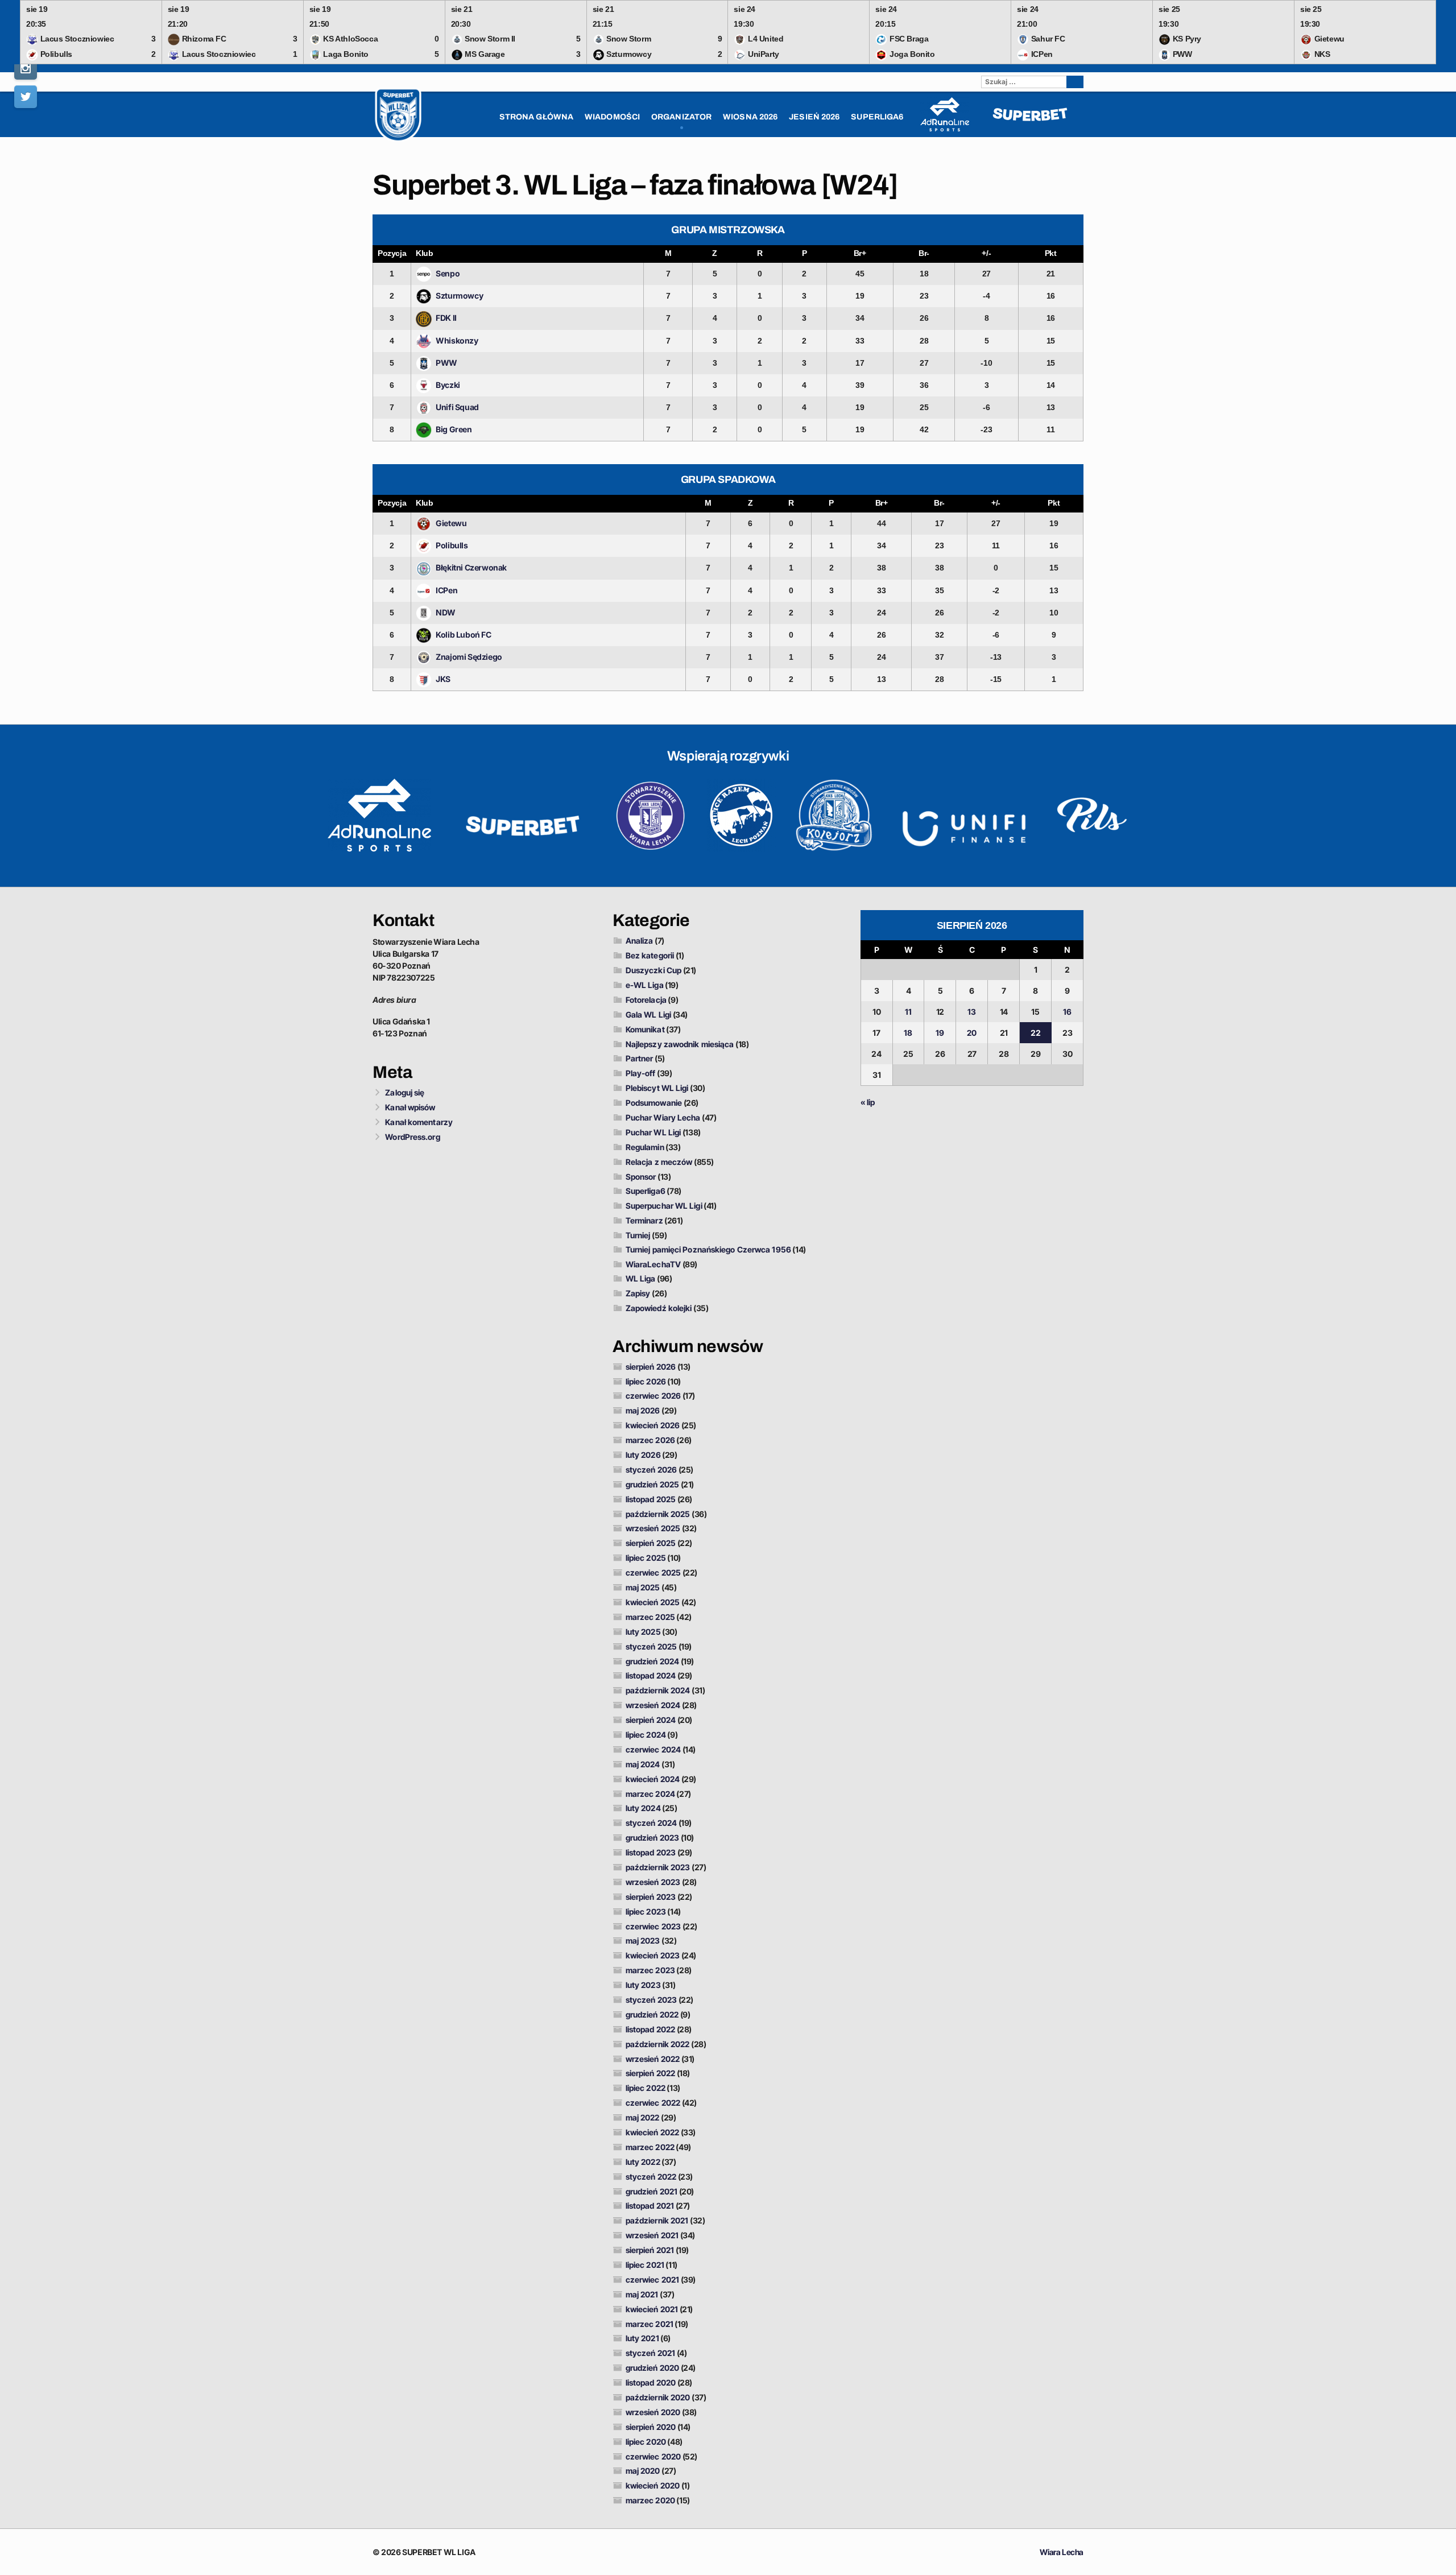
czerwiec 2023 (653, 1926)
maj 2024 (643, 1764)
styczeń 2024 (651, 1823)
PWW (446, 363)
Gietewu (451, 523)
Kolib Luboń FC (463, 635)
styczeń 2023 (651, 2000)
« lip (868, 1102)
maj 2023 (643, 1940)
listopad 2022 (650, 2029)
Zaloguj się (405, 1092)
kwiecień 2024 (653, 1779)
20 (972, 1033)
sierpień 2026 (651, 1367)
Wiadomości (612, 117)
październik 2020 (658, 2397)
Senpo (448, 273)
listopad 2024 (651, 1675)
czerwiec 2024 (653, 1749)
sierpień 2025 (651, 1543)
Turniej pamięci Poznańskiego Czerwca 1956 (708, 1249)
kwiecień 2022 (652, 2132)
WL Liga (641, 1278)
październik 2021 (657, 2220)
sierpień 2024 (651, 1720)
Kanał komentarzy (419, 1122)
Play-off (641, 1073)
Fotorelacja (646, 1000)
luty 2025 (643, 1632)
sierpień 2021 (650, 2250)
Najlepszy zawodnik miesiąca (680, 1044)
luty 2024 (643, 1808)
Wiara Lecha (1062, 2552)
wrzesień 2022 (653, 2059)
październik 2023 (658, 1867)
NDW (446, 612)
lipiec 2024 (646, 1735)
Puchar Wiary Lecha (663, 1117)
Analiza (640, 941)
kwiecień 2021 (652, 2309)
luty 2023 (643, 1985)
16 (1067, 1012)
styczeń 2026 (651, 1470)
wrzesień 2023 (653, 1882)
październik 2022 (658, 2044)
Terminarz (644, 1220)
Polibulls (452, 545)
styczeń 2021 (650, 2353)
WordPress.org (412, 1137)
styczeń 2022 (651, 2177)
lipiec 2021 (645, 2265)
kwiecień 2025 (653, 1602)
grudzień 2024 (652, 1661)
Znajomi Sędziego (469, 657)
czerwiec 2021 (652, 2280)
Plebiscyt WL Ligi (657, 1088)
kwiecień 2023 (653, 1955)
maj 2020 (643, 2471)
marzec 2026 (650, 1440)
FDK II (446, 318)
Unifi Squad (457, 407)
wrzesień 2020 (653, 2412)
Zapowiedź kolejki (659, 1308)
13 (972, 1012)
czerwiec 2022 (653, 2103)
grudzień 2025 (652, 1484)
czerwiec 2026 (653, 1396)
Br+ (860, 253)
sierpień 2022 (650, 2073)
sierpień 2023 (651, 1897)
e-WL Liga (645, 985)
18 (908, 1033)
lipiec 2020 (646, 2442)
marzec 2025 (650, 1617)
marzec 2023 (650, 1970)
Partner (640, 1058)
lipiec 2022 (646, 2088)
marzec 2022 (650, 2147)
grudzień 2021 (652, 2191)
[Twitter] (26, 97)
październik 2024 (658, 1690)
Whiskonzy (457, 340)
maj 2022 (643, 2117)
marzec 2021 (650, 2324)
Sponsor (641, 1177)
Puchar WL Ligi (653, 1132)
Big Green (454, 429)
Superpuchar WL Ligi (664, 1206)
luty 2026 (643, 1455)
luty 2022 (643, 2162)
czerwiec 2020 (653, 2456)
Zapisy (638, 1293)
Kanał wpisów (410, 1107)
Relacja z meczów (659, 1162)
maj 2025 (643, 1587)
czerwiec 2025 (653, 1572)
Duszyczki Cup (653, 970)
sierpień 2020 (651, 2427)
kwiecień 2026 (653, 1425)
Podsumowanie (654, 1103)
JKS (443, 679)
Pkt (1051, 253)
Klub (424, 253)
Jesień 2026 (814, 117)
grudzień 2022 (652, 2014)
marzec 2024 (650, 1794)
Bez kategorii (650, 955)
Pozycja (392, 253)
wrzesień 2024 (653, 1705)
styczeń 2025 (651, 1646)
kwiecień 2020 (653, 2485)
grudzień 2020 (652, 2368)
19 (940, 1033)
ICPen (446, 590)
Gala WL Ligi (648, 1014)
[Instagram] (26, 68)
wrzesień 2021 (652, 2235)
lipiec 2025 (646, 1558)
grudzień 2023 (652, 1838)
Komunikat (645, 1029)
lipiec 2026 (646, 1381)
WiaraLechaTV (653, 1264)
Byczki (448, 385)
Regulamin (645, 1147)
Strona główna (536, 117)
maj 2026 (643, 1410)
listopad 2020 (651, 2382)
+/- (986, 253)
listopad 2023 (651, 1852)
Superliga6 (646, 1191)
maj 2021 (642, 2294)
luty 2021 (642, 2338)
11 (908, 1012)
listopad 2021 (650, 2206)
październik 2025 (658, 1514)
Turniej (638, 1235)
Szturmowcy (459, 295)
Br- (924, 253)
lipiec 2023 (646, 1911)
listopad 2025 (651, 1499)
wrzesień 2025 (653, 1528)
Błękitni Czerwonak (471, 567)
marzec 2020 (650, 2500)
